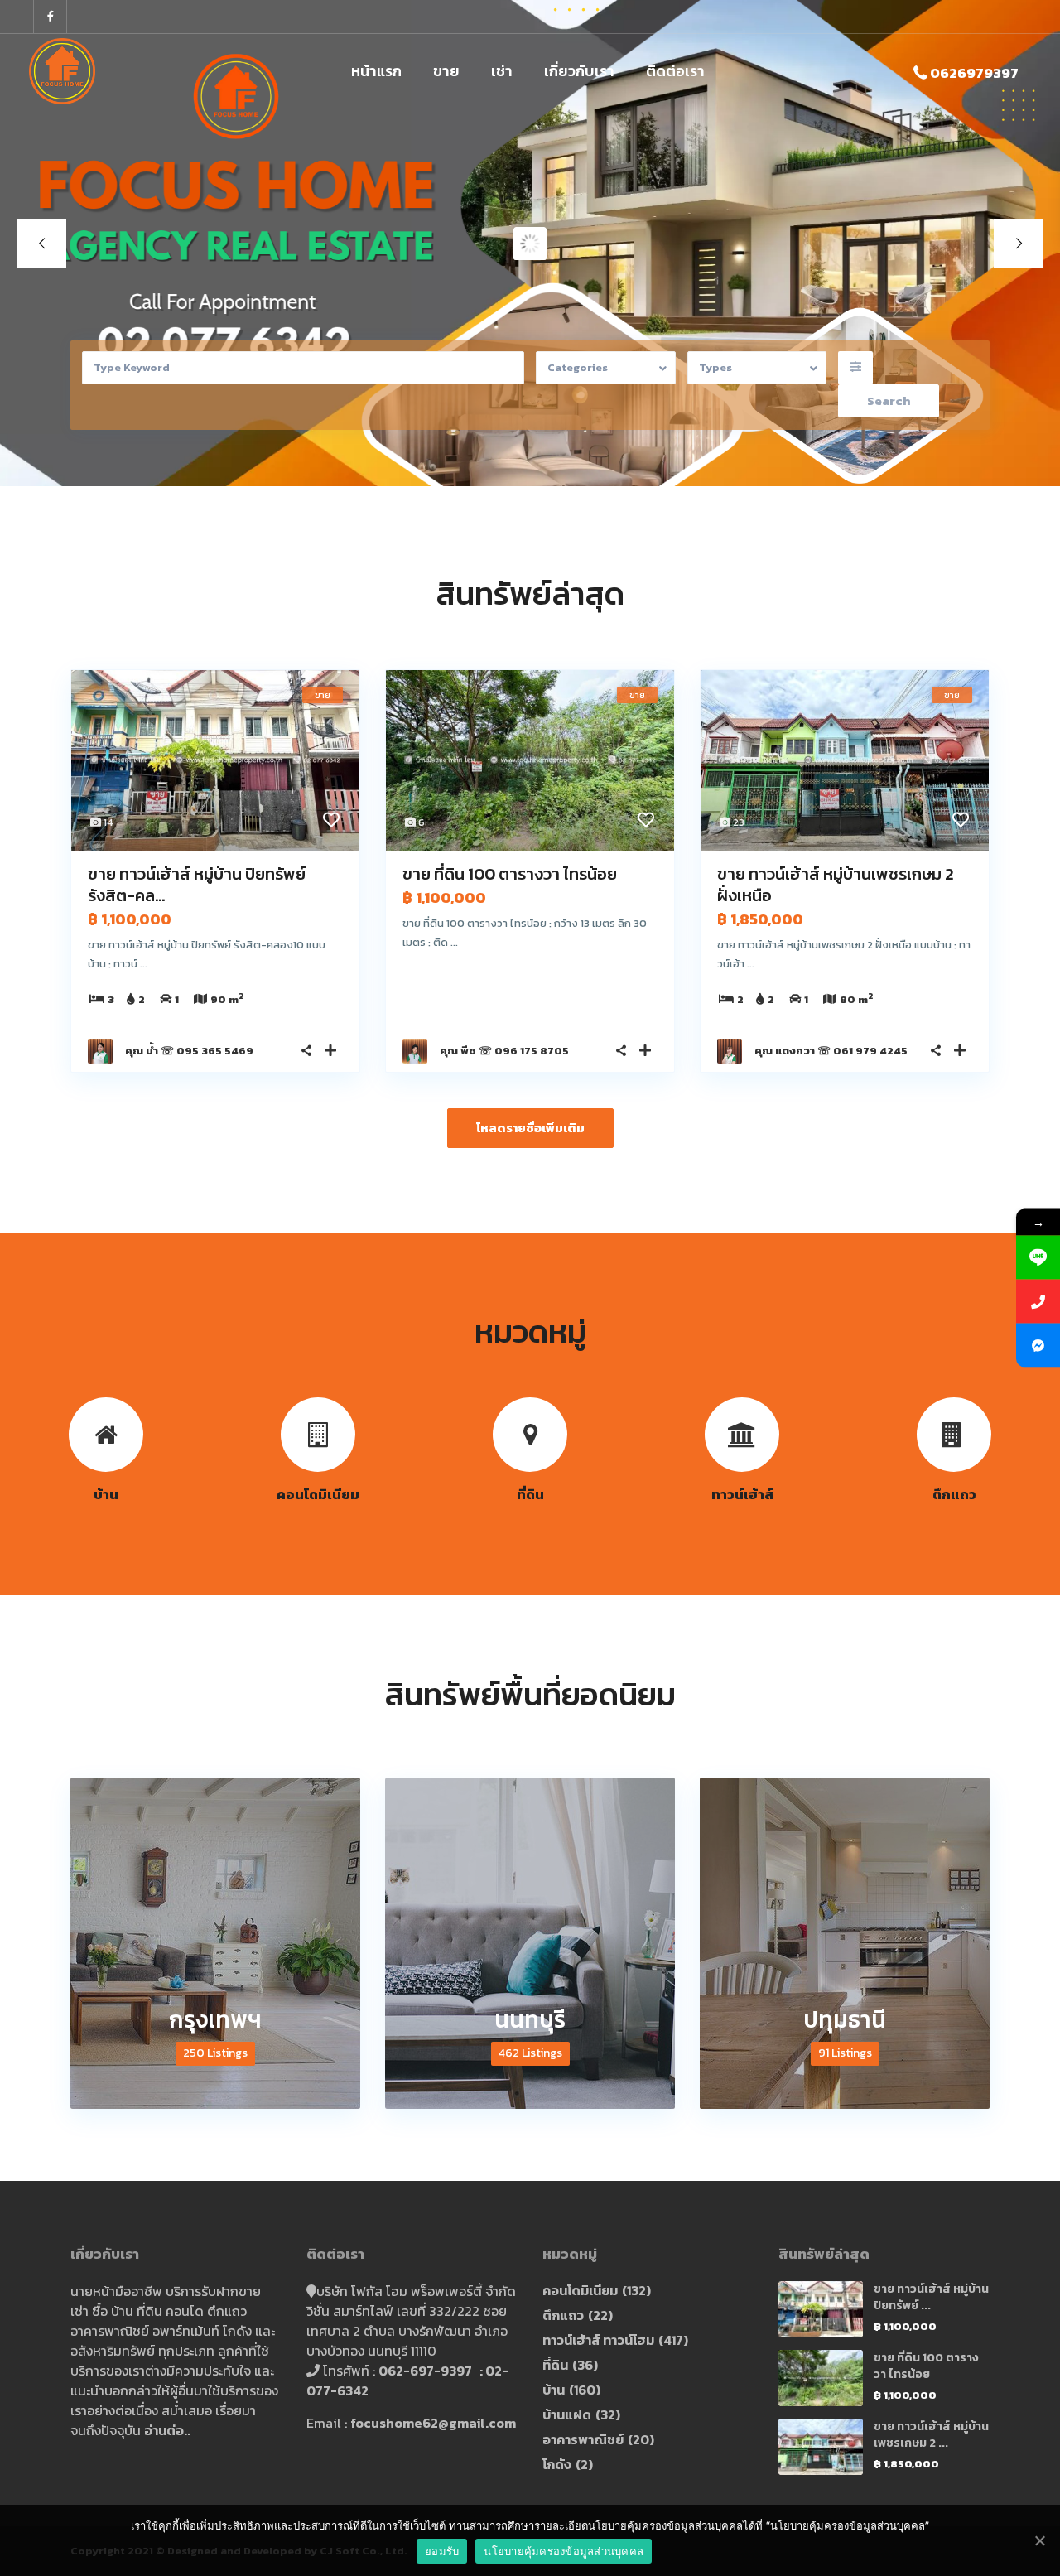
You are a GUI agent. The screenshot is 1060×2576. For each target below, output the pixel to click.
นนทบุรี (530, 2019)
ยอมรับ (442, 2551)
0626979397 (974, 73)
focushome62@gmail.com (433, 2423)
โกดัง (557, 2464)
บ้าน (554, 2390)
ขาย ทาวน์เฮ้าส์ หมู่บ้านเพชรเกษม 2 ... (931, 2435)
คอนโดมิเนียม (580, 2290)
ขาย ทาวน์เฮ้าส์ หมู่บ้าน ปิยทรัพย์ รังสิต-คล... (197, 885)
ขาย (446, 71)
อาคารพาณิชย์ (583, 2439)
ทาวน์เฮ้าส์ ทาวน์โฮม (598, 2340)
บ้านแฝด (567, 2414)
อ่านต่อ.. (167, 2430)
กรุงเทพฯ (215, 2019)
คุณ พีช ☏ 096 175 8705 (504, 1051)
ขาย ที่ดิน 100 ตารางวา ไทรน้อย (510, 874)
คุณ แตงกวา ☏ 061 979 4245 (831, 1051)
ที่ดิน (555, 2365)
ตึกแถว (563, 2315)
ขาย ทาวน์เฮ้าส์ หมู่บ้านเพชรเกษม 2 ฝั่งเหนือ (836, 885)
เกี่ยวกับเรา (579, 71)
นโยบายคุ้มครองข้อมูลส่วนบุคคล (564, 2551)
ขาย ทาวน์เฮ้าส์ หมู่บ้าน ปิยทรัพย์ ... (931, 2297)
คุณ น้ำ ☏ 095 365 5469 (189, 1051)
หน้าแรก (376, 71)
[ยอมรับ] (1039, 2540)
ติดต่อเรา (675, 71)
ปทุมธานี (845, 2019)
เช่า (502, 71)
